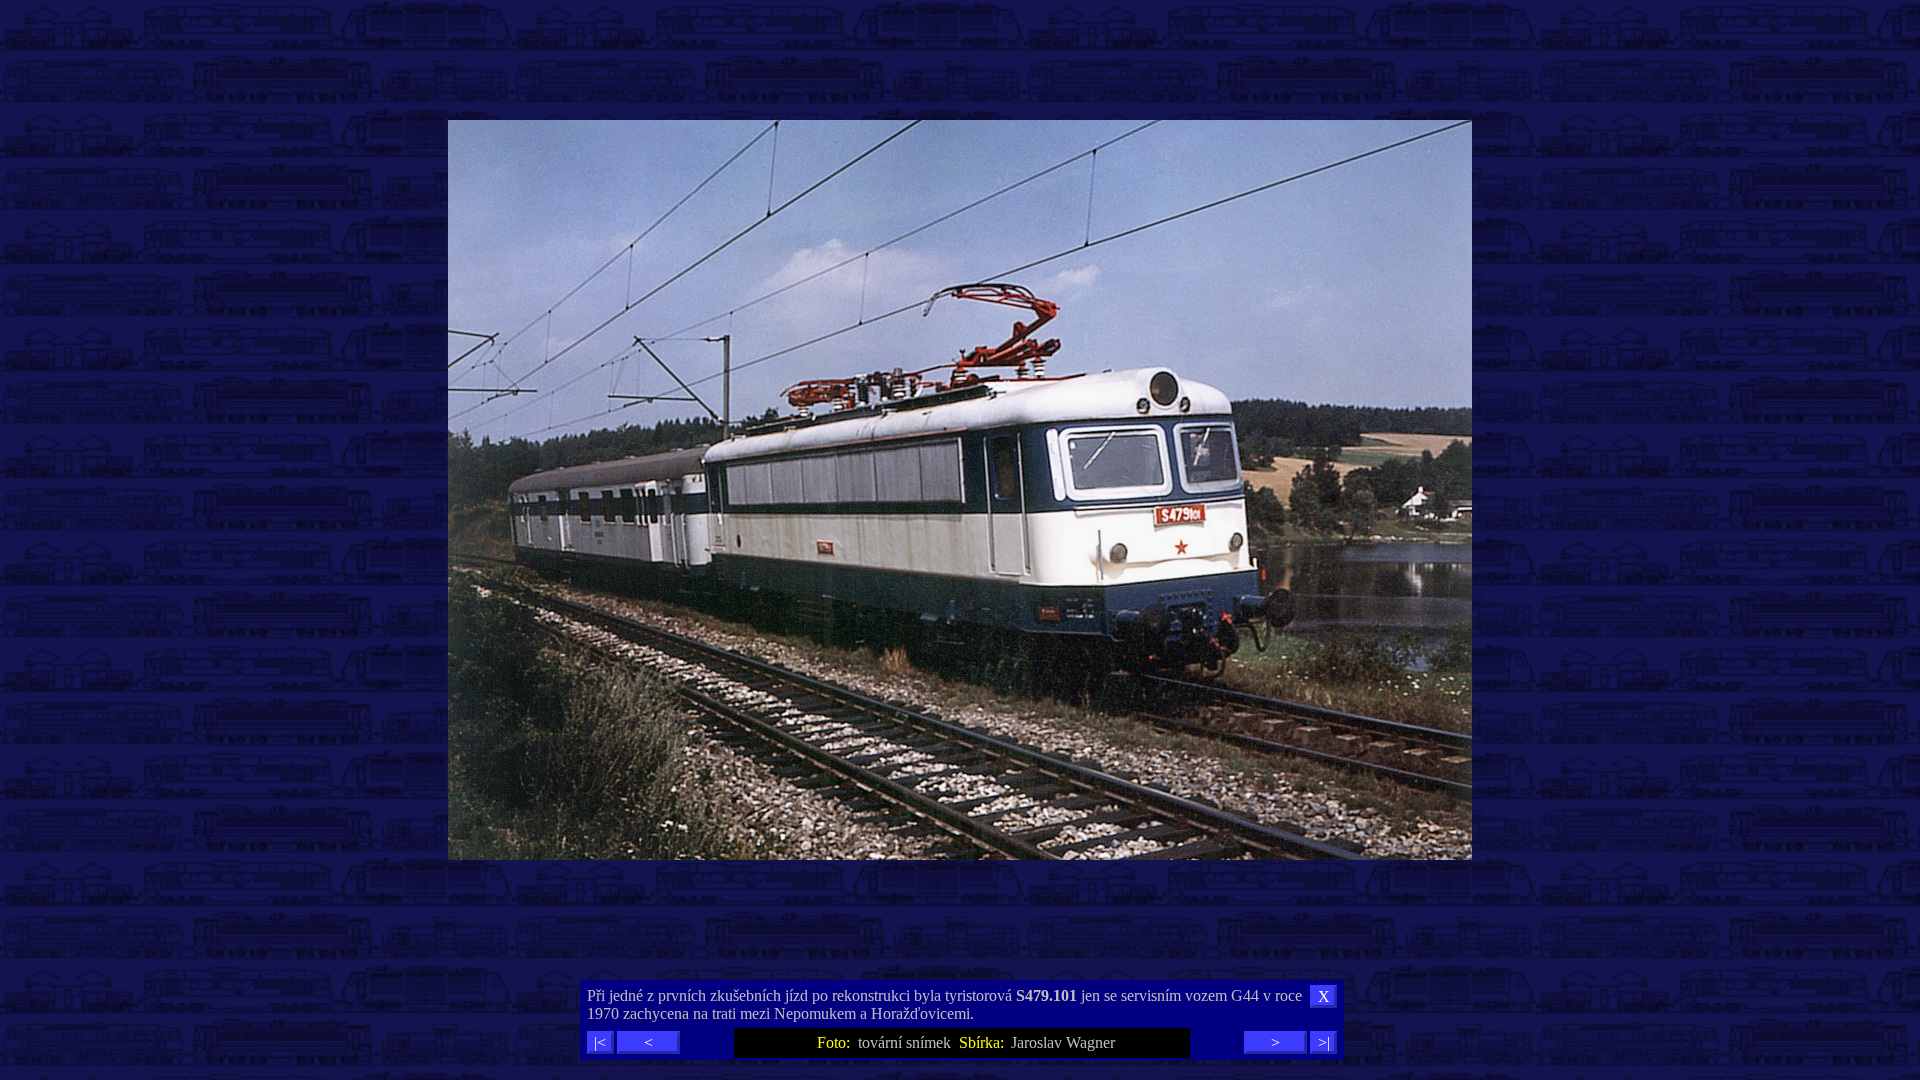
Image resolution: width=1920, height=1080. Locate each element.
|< (600, 1042)
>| (1324, 1042)
